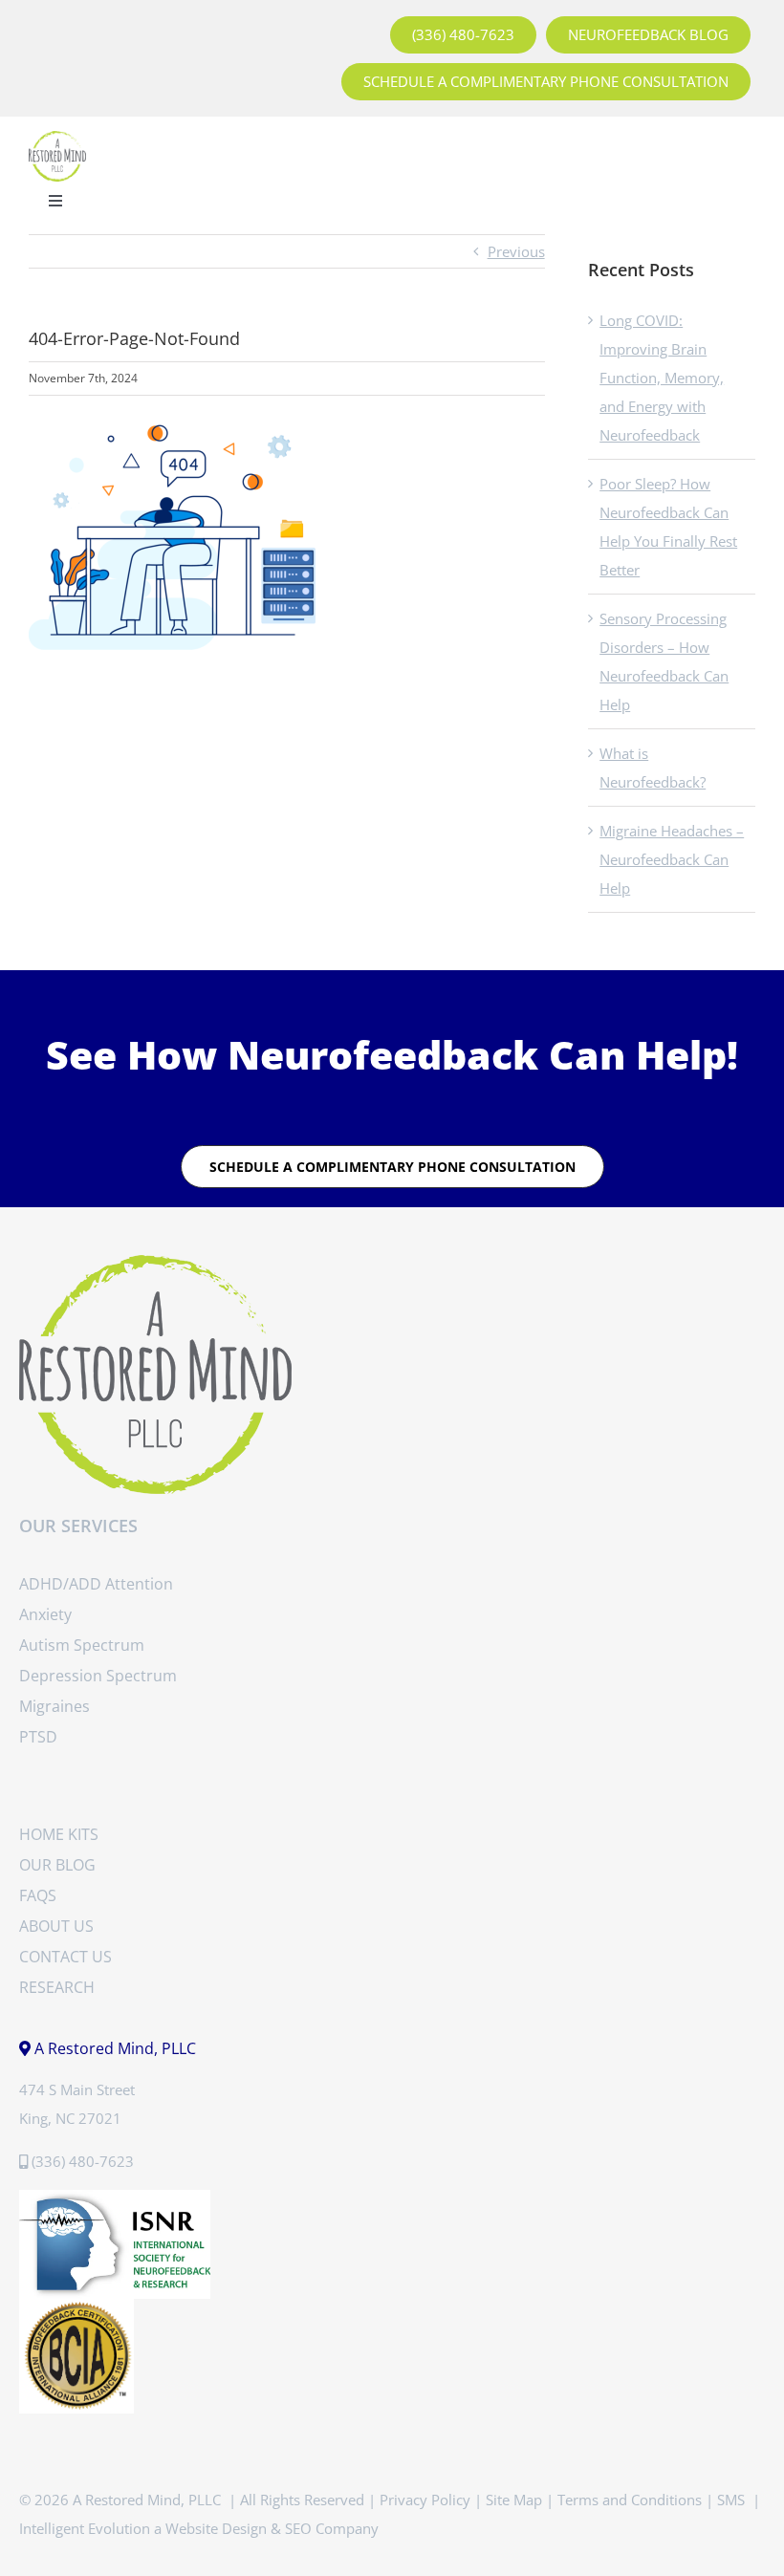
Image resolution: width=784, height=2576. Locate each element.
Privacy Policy (425, 2500)
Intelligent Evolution (85, 2528)
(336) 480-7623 (83, 2161)
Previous (516, 251)
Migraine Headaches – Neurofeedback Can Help (672, 859)
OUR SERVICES (78, 1526)
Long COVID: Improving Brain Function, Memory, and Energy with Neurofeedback (662, 378)
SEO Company (332, 2528)
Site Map (514, 2500)
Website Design (216, 2528)
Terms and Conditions (630, 2500)
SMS (733, 2500)
